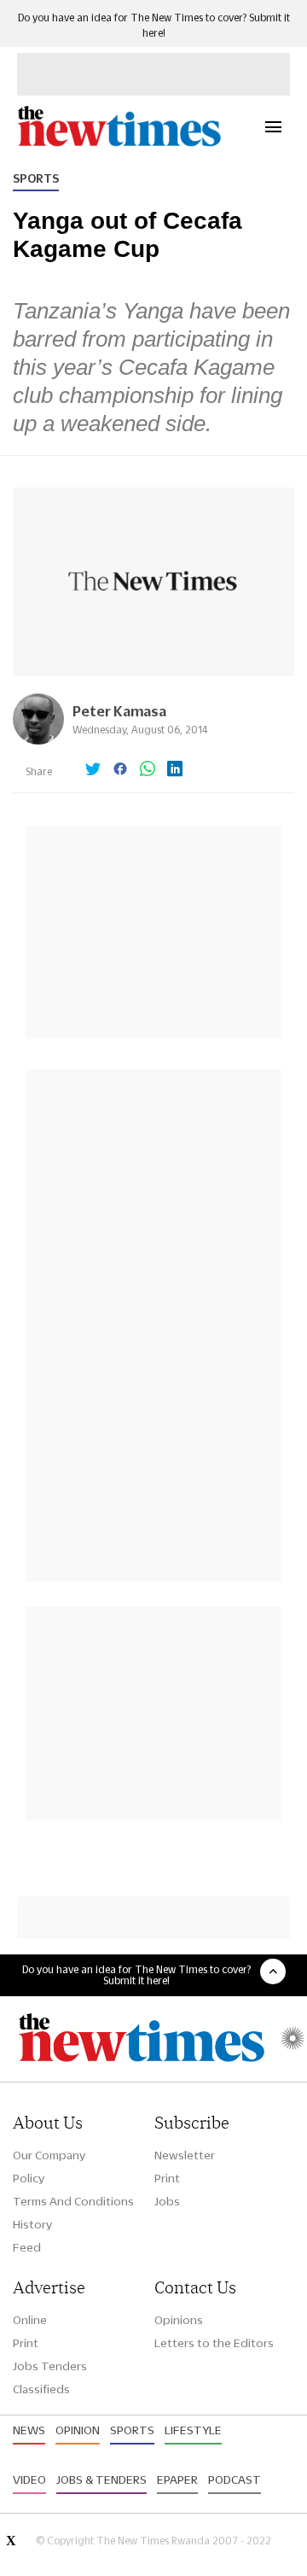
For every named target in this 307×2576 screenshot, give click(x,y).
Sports (36, 178)
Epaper (177, 2480)
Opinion (78, 2430)
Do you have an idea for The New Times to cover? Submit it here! (136, 1975)
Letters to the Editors (214, 2343)
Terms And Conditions (73, 2201)
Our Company (49, 2155)
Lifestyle (193, 2430)
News (29, 2430)
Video (29, 2480)
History (32, 2224)
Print (167, 2178)
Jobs (167, 2201)
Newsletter (185, 2155)
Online (30, 2320)
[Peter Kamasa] (38, 740)
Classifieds (41, 2389)
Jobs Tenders (50, 2366)
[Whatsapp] (148, 770)
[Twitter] (93, 770)
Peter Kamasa (119, 711)
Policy (29, 2178)
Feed (27, 2247)
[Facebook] (120, 770)
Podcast (235, 2480)
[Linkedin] (175, 770)
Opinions (179, 2320)
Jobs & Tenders (101, 2480)
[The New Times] (119, 144)
